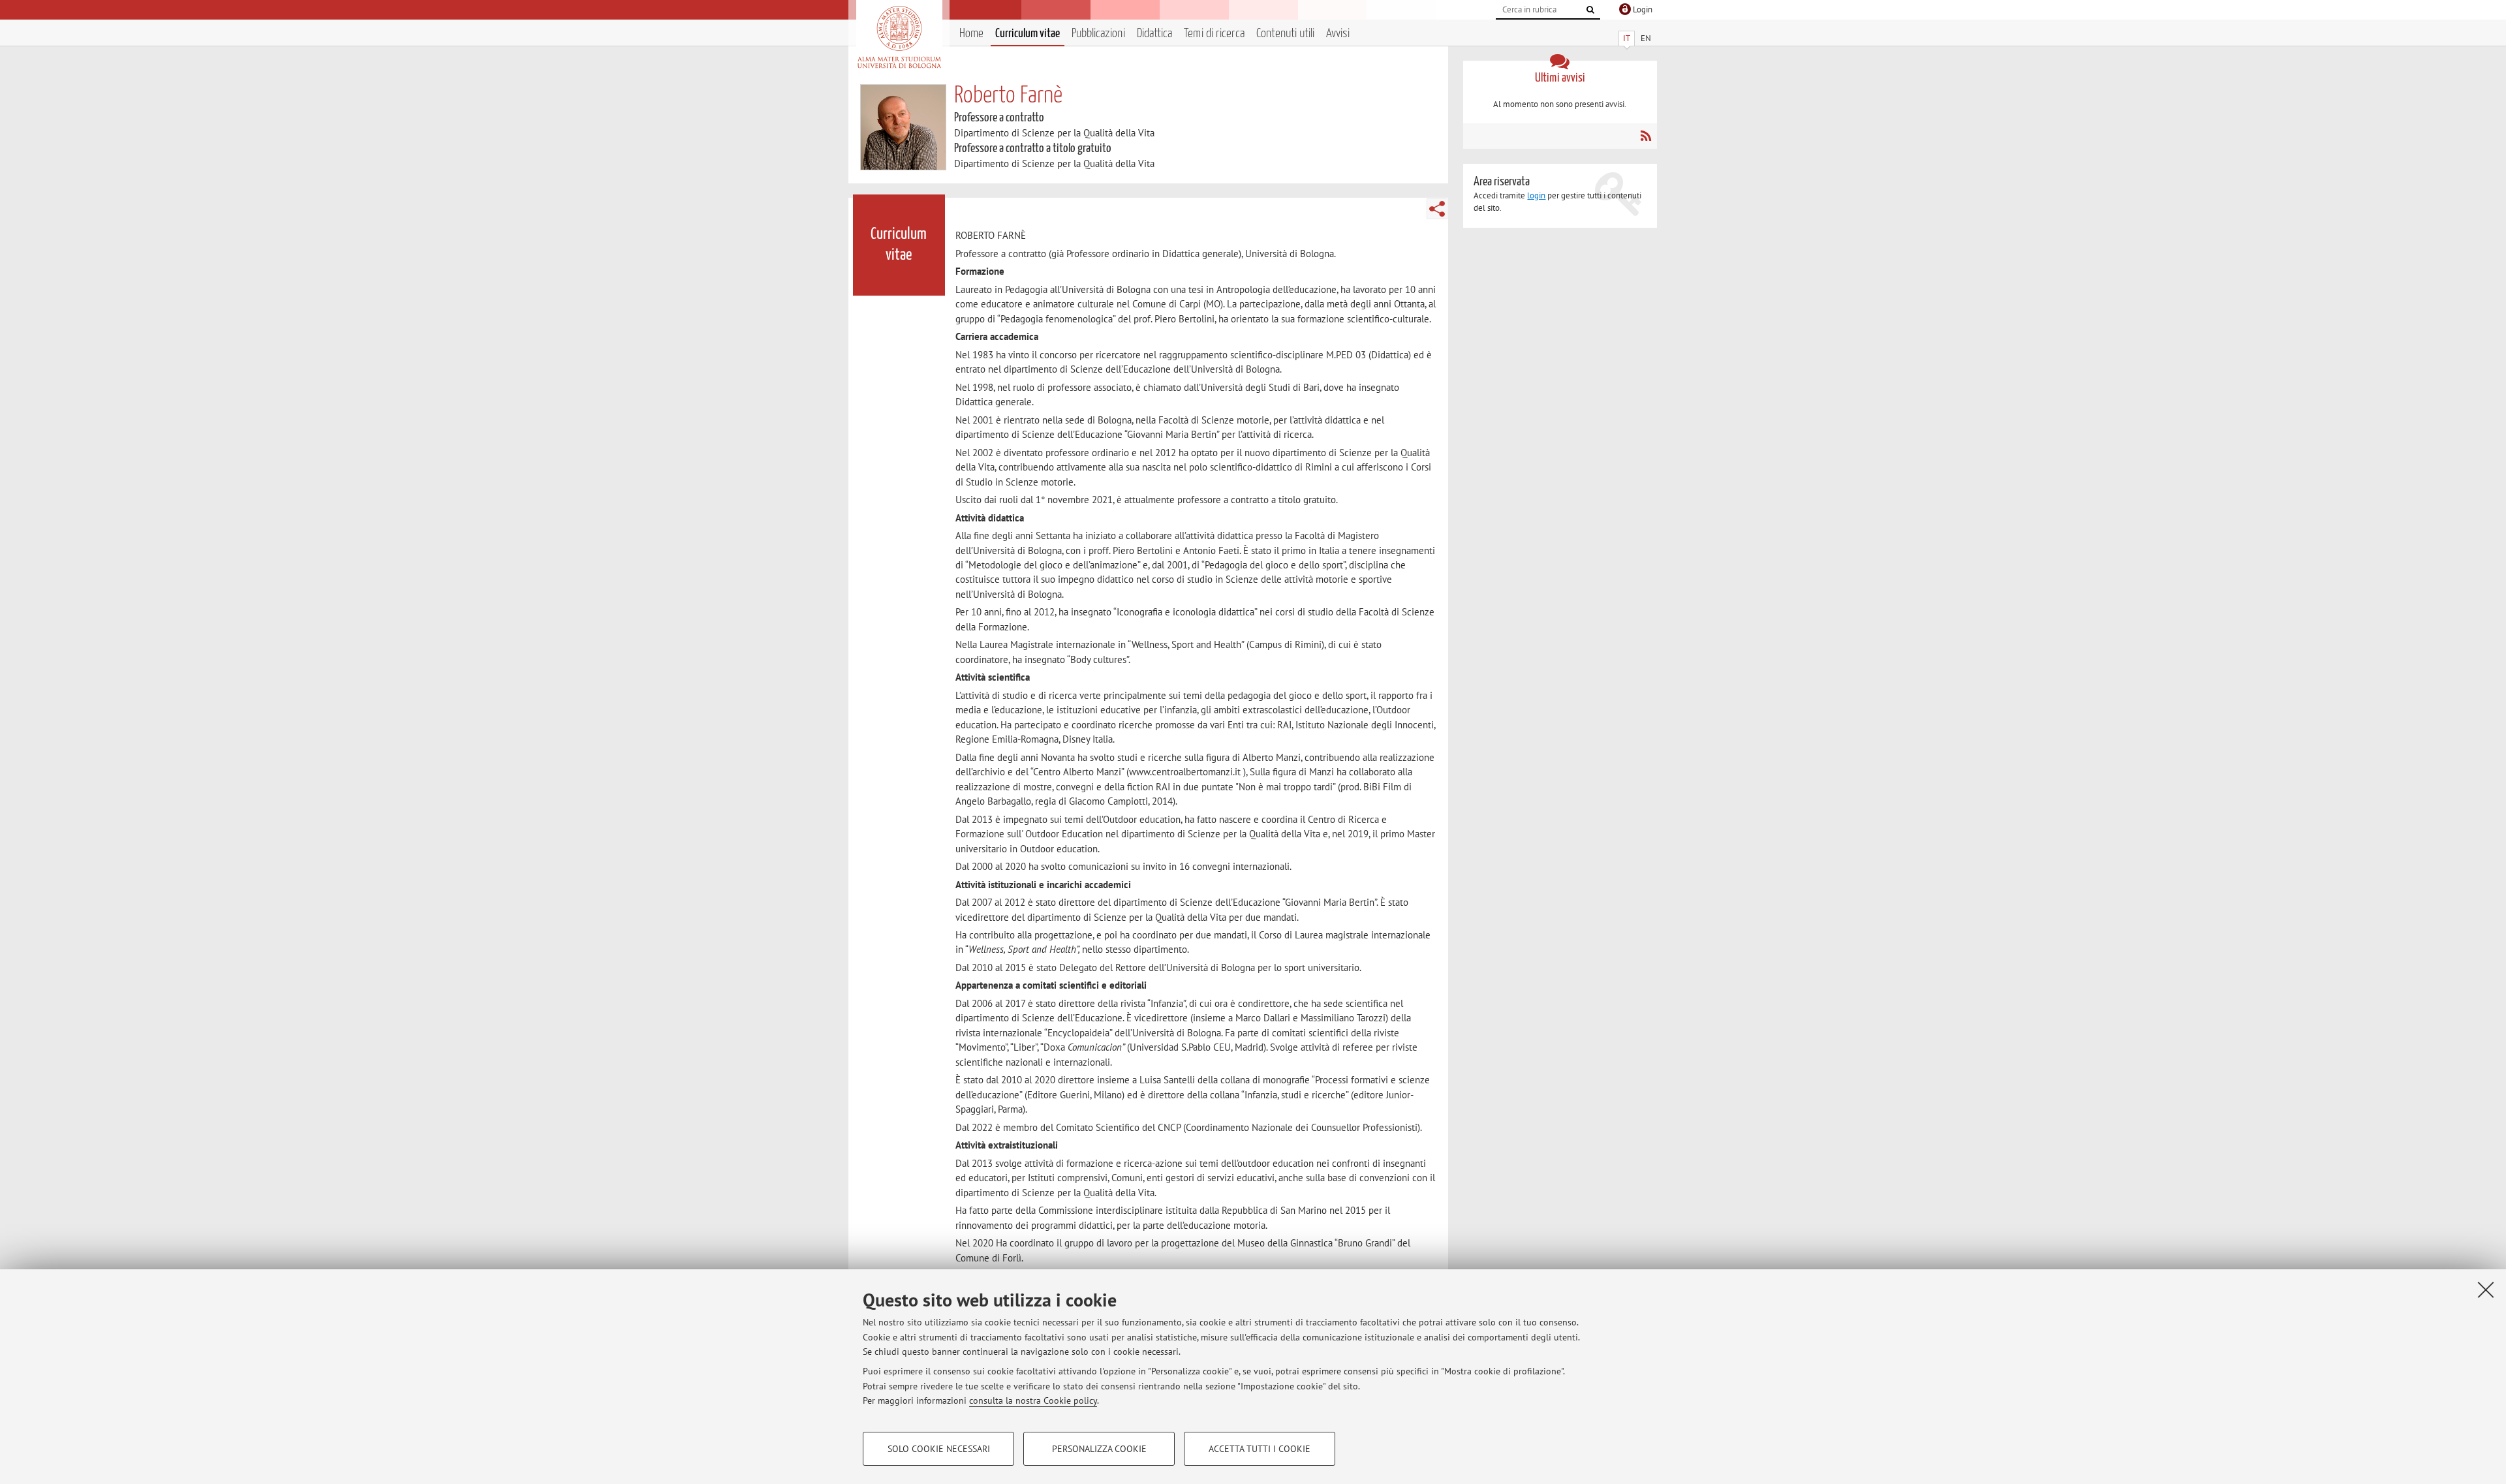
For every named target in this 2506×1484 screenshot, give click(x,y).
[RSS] (1646, 136)
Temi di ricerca (1214, 34)
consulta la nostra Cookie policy (1033, 1400)
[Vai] (1590, 10)
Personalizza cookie (1099, 1449)
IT (1627, 38)
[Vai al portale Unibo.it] (899, 37)
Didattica (1154, 34)
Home (971, 34)
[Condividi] (1437, 209)
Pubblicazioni (1098, 34)
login (1536, 195)
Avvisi (1338, 34)
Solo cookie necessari (939, 1449)
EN (1646, 38)
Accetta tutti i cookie (1260, 1449)
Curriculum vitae (1028, 34)
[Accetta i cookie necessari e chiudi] (2486, 1290)
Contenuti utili (1285, 34)
